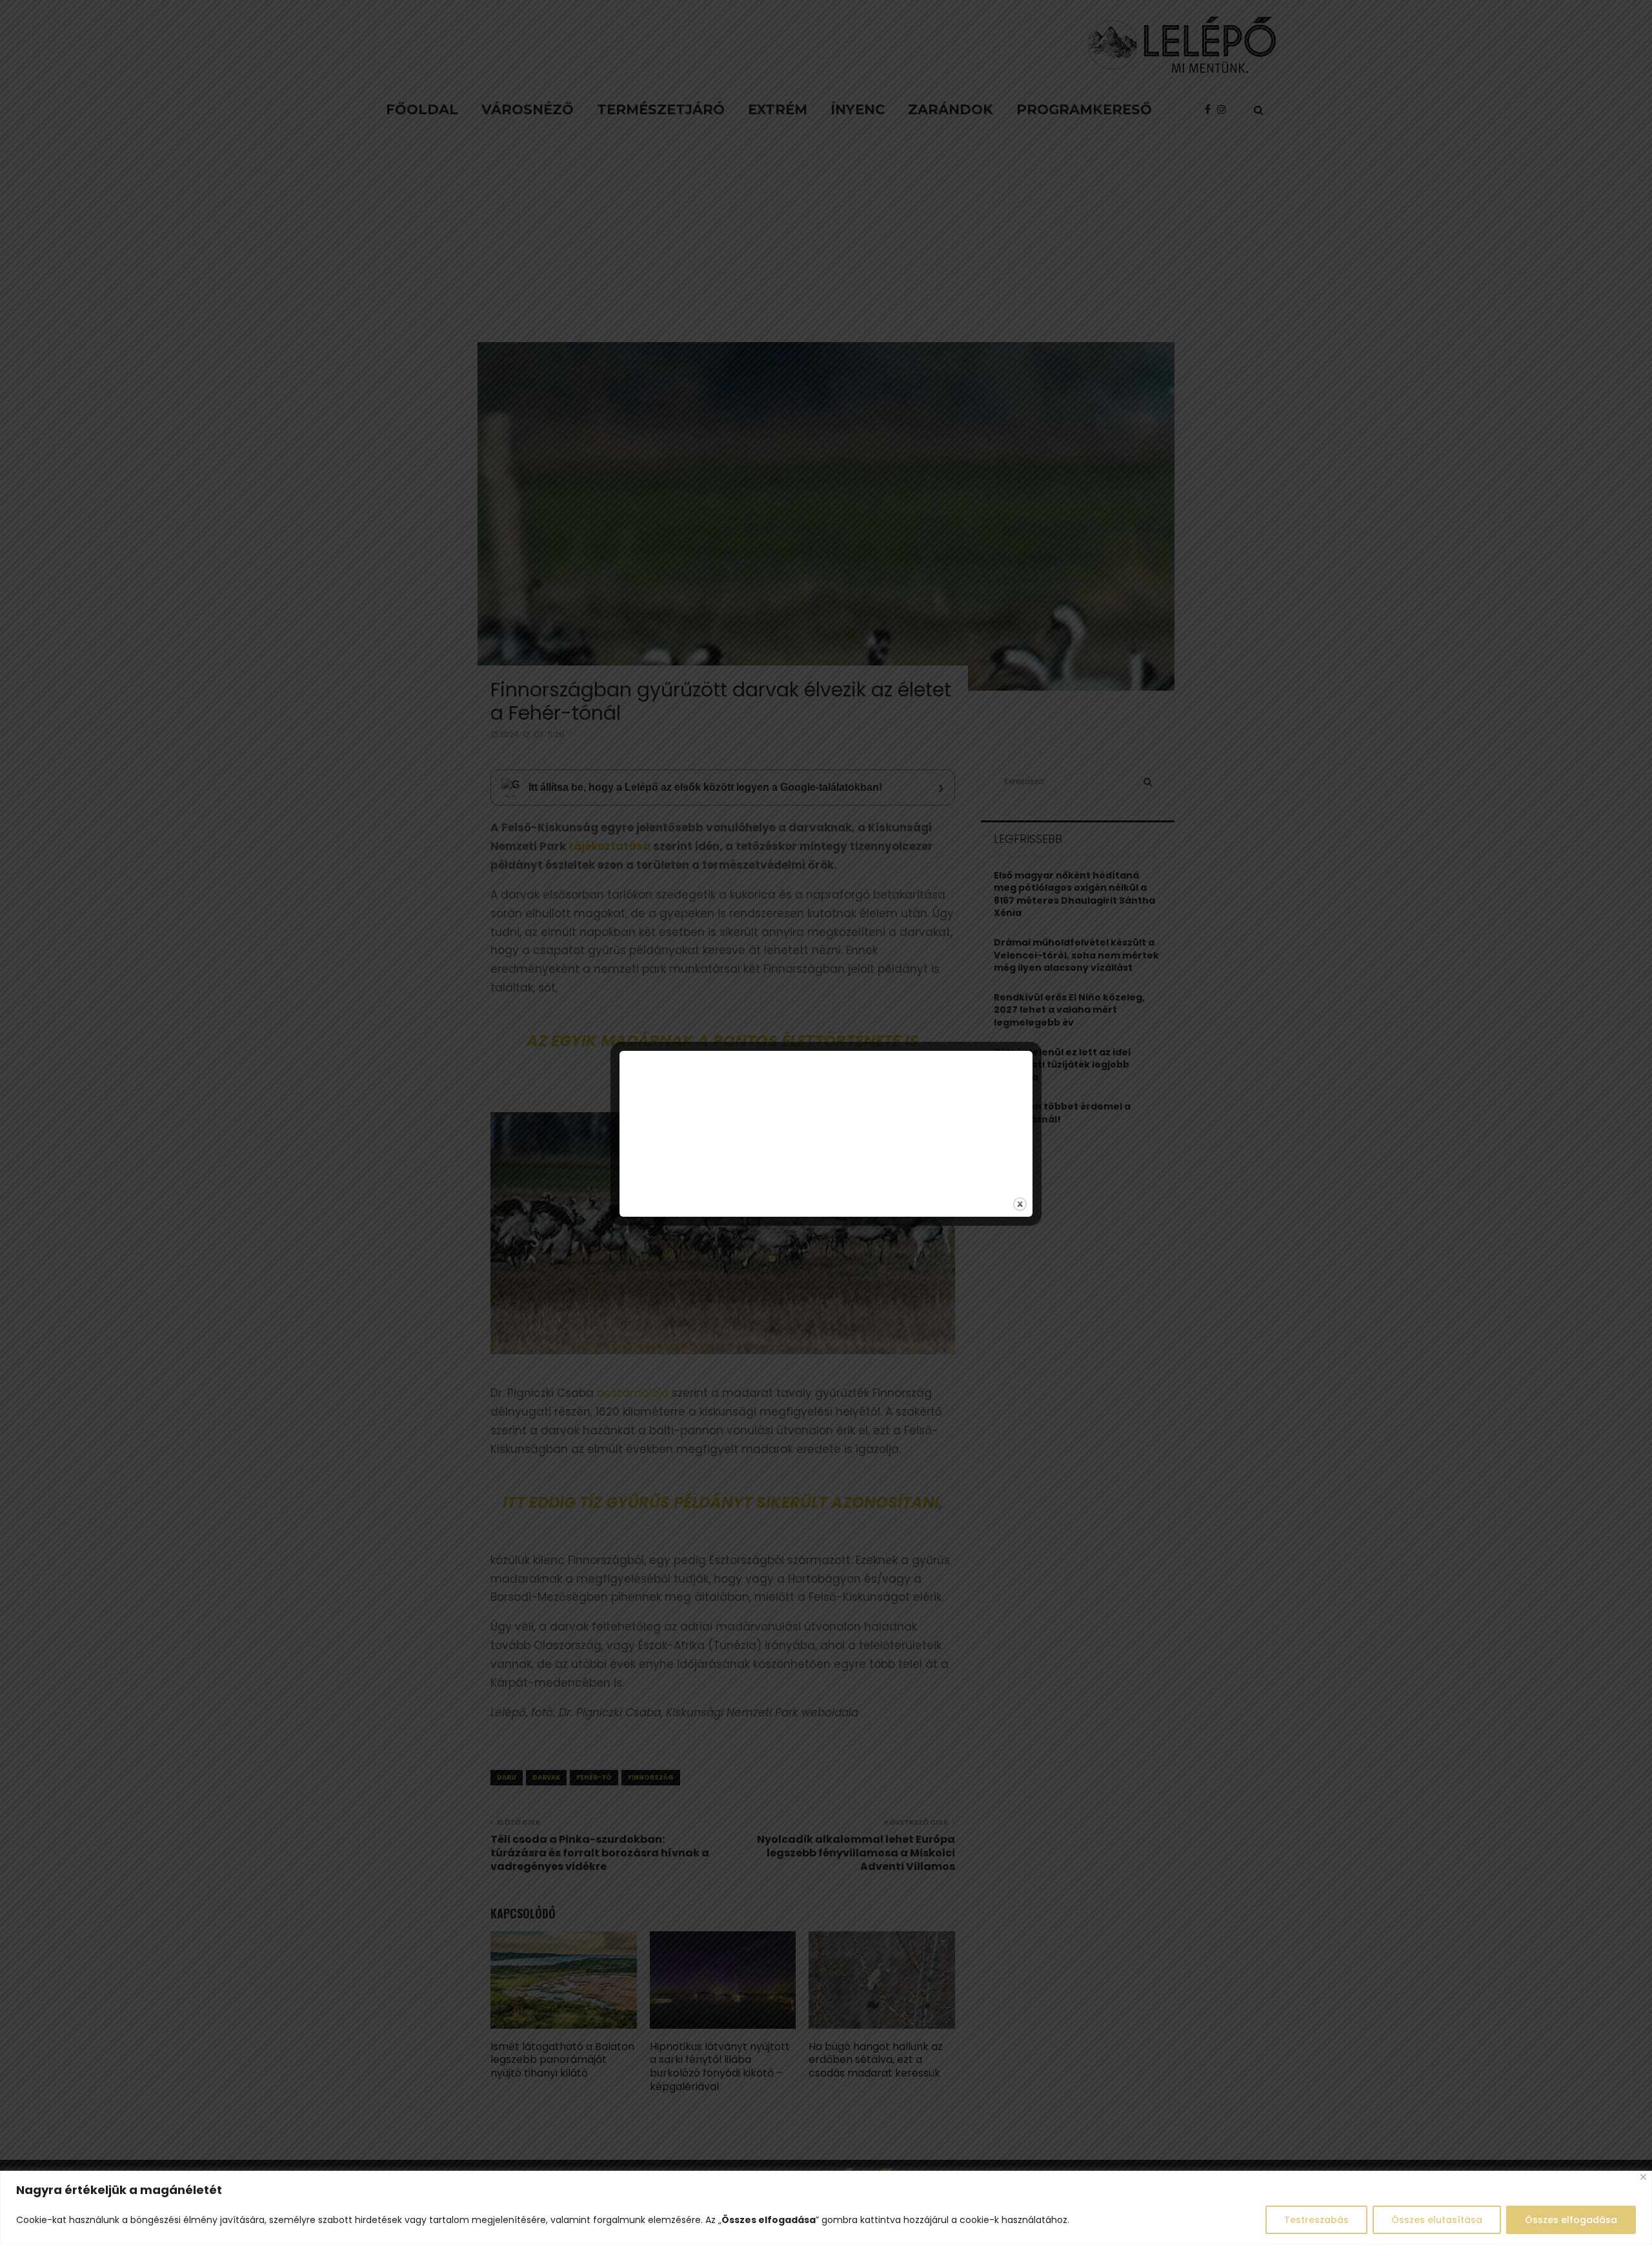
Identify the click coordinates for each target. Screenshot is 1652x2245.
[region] (826, 2208)
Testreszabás (1316, 2220)
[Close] (1643, 2177)
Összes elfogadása (1571, 2220)
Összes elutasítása (1437, 2220)
